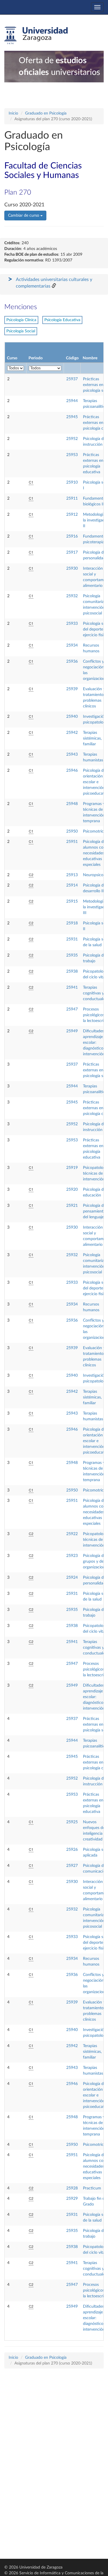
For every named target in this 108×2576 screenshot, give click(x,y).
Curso (12, 358)
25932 (72, 596)
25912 (72, 515)
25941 (72, 988)
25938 (72, 971)
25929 (72, 2199)
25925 (72, 1822)
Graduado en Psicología (46, 113)
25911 (72, 498)
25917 (72, 552)
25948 (72, 804)
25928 (72, 2188)
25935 (72, 955)
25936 (72, 662)
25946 (72, 771)
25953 (72, 455)
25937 (72, 379)
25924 (72, 1578)
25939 (72, 689)
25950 (72, 831)
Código (72, 358)
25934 (72, 645)
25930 (72, 569)
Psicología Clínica (21, 320)
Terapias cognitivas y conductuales (95, 993)
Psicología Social (21, 331)
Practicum (92, 2188)
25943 (72, 754)
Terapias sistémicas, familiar (92, 738)
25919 (72, 1168)
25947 (72, 1009)
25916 (72, 536)
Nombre (90, 358)
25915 (72, 901)
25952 (72, 439)
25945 (72, 417)
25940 (72, 717)
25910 (72, 482)
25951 (72, 842)
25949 (72, 1031)
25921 (72, 1206)
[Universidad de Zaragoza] (36, 36)
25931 (72, 939)
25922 (72, 1534)
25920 (72, 1190)
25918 (72, 923)
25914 (72, 885)
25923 (72, 1556)
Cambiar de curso (24, 216)
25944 (72, 401)
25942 (72, 733)
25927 (72, 1866)
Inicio (13, 113)
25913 (72, 875)
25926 (72, 1850)
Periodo (36, 358)
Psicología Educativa (62, 320)
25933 (72, 624)
